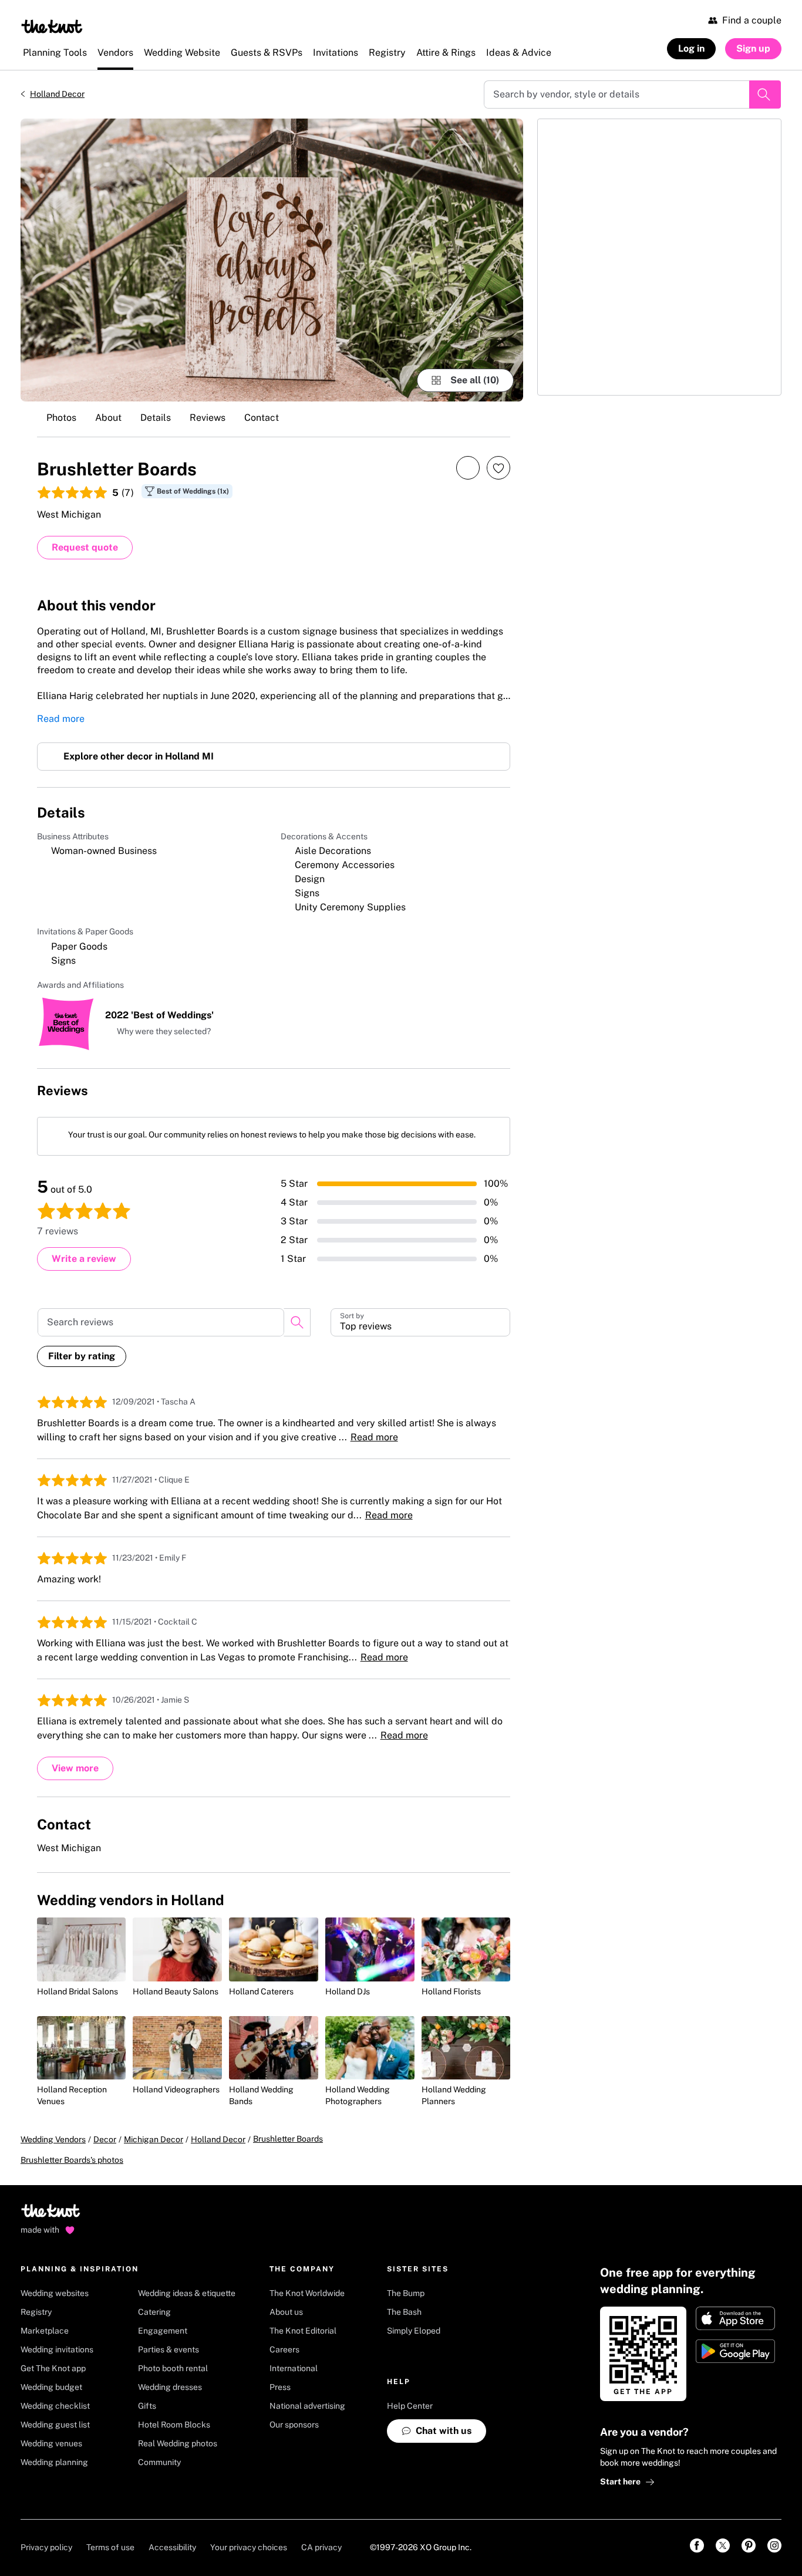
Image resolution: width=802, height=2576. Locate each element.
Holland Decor (57, 94)
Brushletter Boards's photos (72, 2160)
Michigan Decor (154, 2139)
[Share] (468, 467)
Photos (61, 418)
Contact (262, 418)
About (108, 418)
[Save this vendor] (498, 468)
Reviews (208, 418)
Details (156, 418)
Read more (61, 719)
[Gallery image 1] (272, 260)
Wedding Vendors (53, 2139)
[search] (297, 1322)
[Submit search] (765, 94)
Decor (105, 2139)
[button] (158, 1032)
